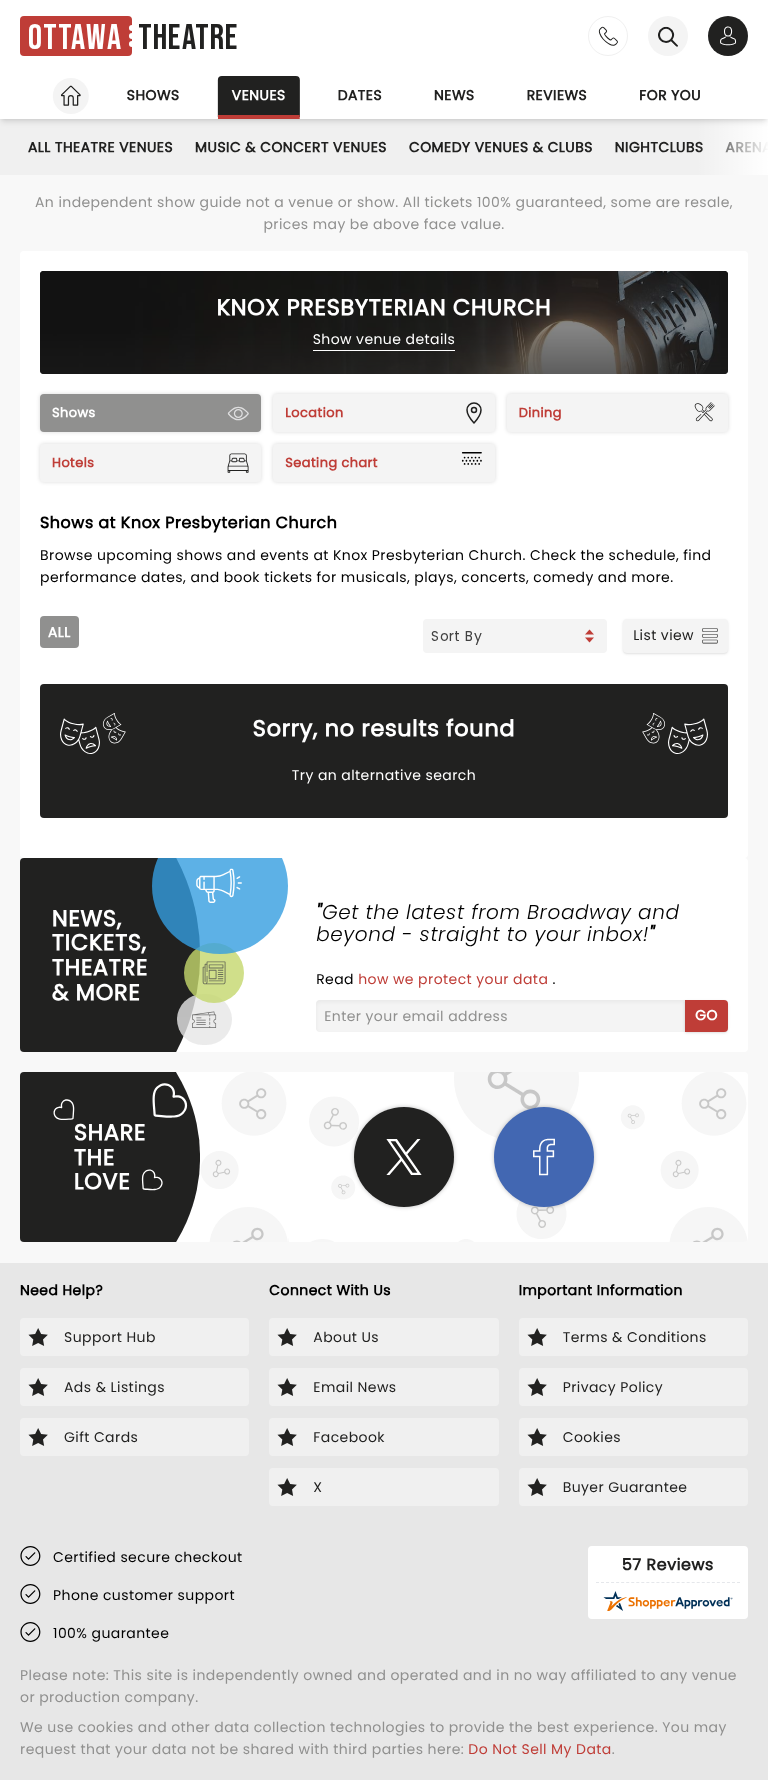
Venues (259, 95)
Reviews (557, 95)
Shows (153, 95)
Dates (360, 95)
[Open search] (668, 36)
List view (663, 635)
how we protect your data (455, 979)
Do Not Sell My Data (539, 1749)
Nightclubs (659, 147)
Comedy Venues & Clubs (501, 147)
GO (706, 1015)
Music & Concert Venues (291, 147)
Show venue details (384, 339)
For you (670, 95)
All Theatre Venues (100, 147)
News (454, 95)
